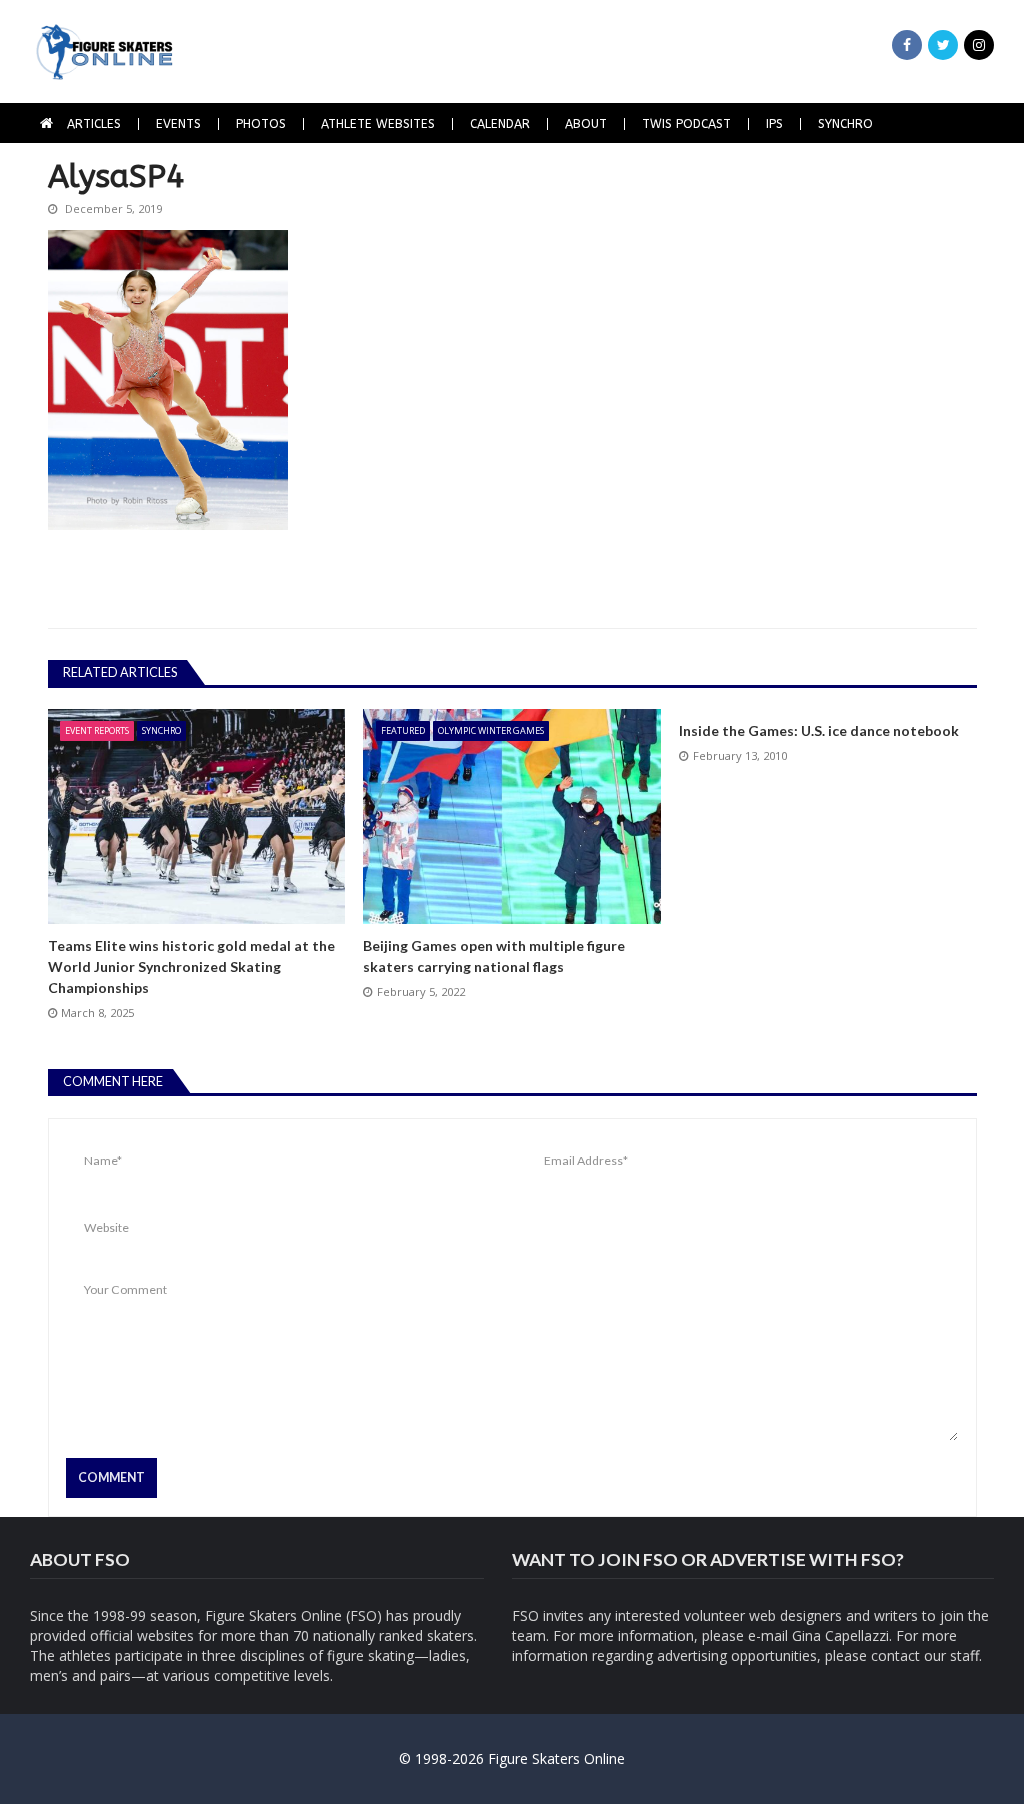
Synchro (845, 124)
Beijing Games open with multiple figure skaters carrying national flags (494, 956)
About (586, 124)
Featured (403, 730)
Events (178, 124)
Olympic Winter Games (491, 730)
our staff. (953, 1655)
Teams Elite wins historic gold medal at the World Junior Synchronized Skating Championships (191, 966)
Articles (94, 124)
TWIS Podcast (686, 124)
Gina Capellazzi (840, 1635)
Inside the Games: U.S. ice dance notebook (819, 730)
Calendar (500, 124)
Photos (261, 124)
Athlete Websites (378, 124)
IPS (774, 124)
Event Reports (97, 730)
